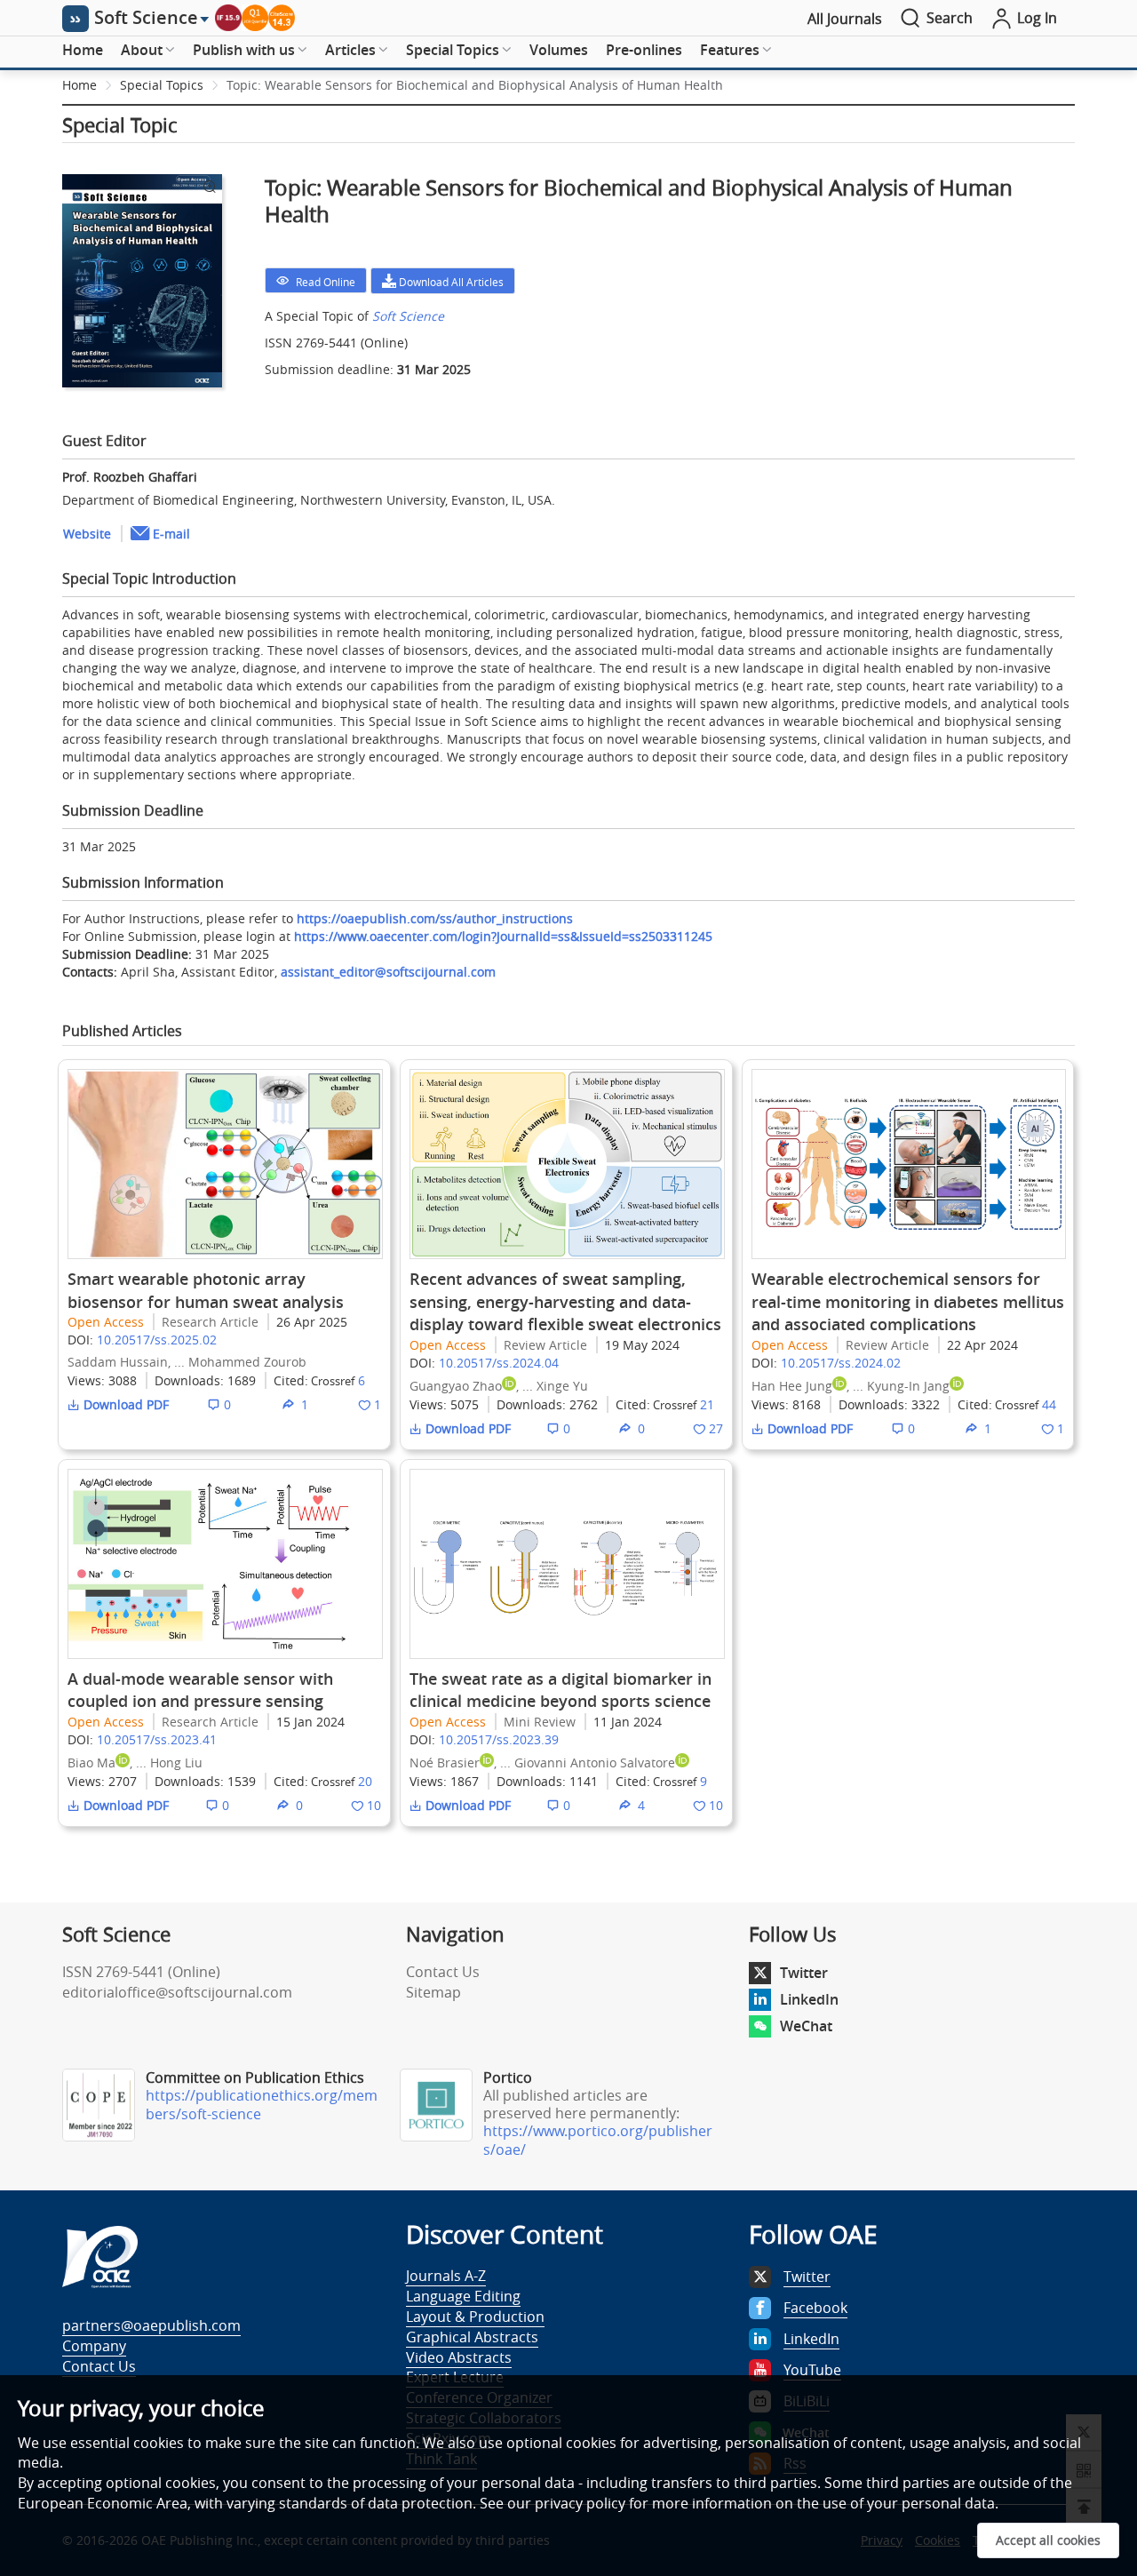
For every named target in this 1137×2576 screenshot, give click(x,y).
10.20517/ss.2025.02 (157, 1340)
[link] (475, 85)
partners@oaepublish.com (151, 2325)
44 (1049, 1404)
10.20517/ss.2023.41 (157, 1739)
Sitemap (433, 1992)
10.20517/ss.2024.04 (499, 1363)
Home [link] (80, 85)
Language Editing (463, 2296)
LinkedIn (809, 1999)
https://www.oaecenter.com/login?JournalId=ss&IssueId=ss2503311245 (503, 936)
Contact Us (443, 1972)
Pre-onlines (644, 50)
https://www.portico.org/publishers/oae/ (598, 2140)
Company (94, 2346)
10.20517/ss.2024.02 (841, 1363)
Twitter (804, 1973)
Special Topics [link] (162, 85)
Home (83, 50)
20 (365, 1781)
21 (707, 1404)
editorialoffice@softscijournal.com (177, 1992)
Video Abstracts (459, 2357)
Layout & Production (475, 2317)
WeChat (806, 2026)
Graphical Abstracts (472, 2337)
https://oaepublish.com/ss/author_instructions (435, 918)
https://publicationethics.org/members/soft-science (262, 2105)
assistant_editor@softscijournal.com (388, 972)
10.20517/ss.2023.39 (499, 1739)
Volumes (559, 50)
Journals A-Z (446, 2276)
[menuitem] (83, 51)
